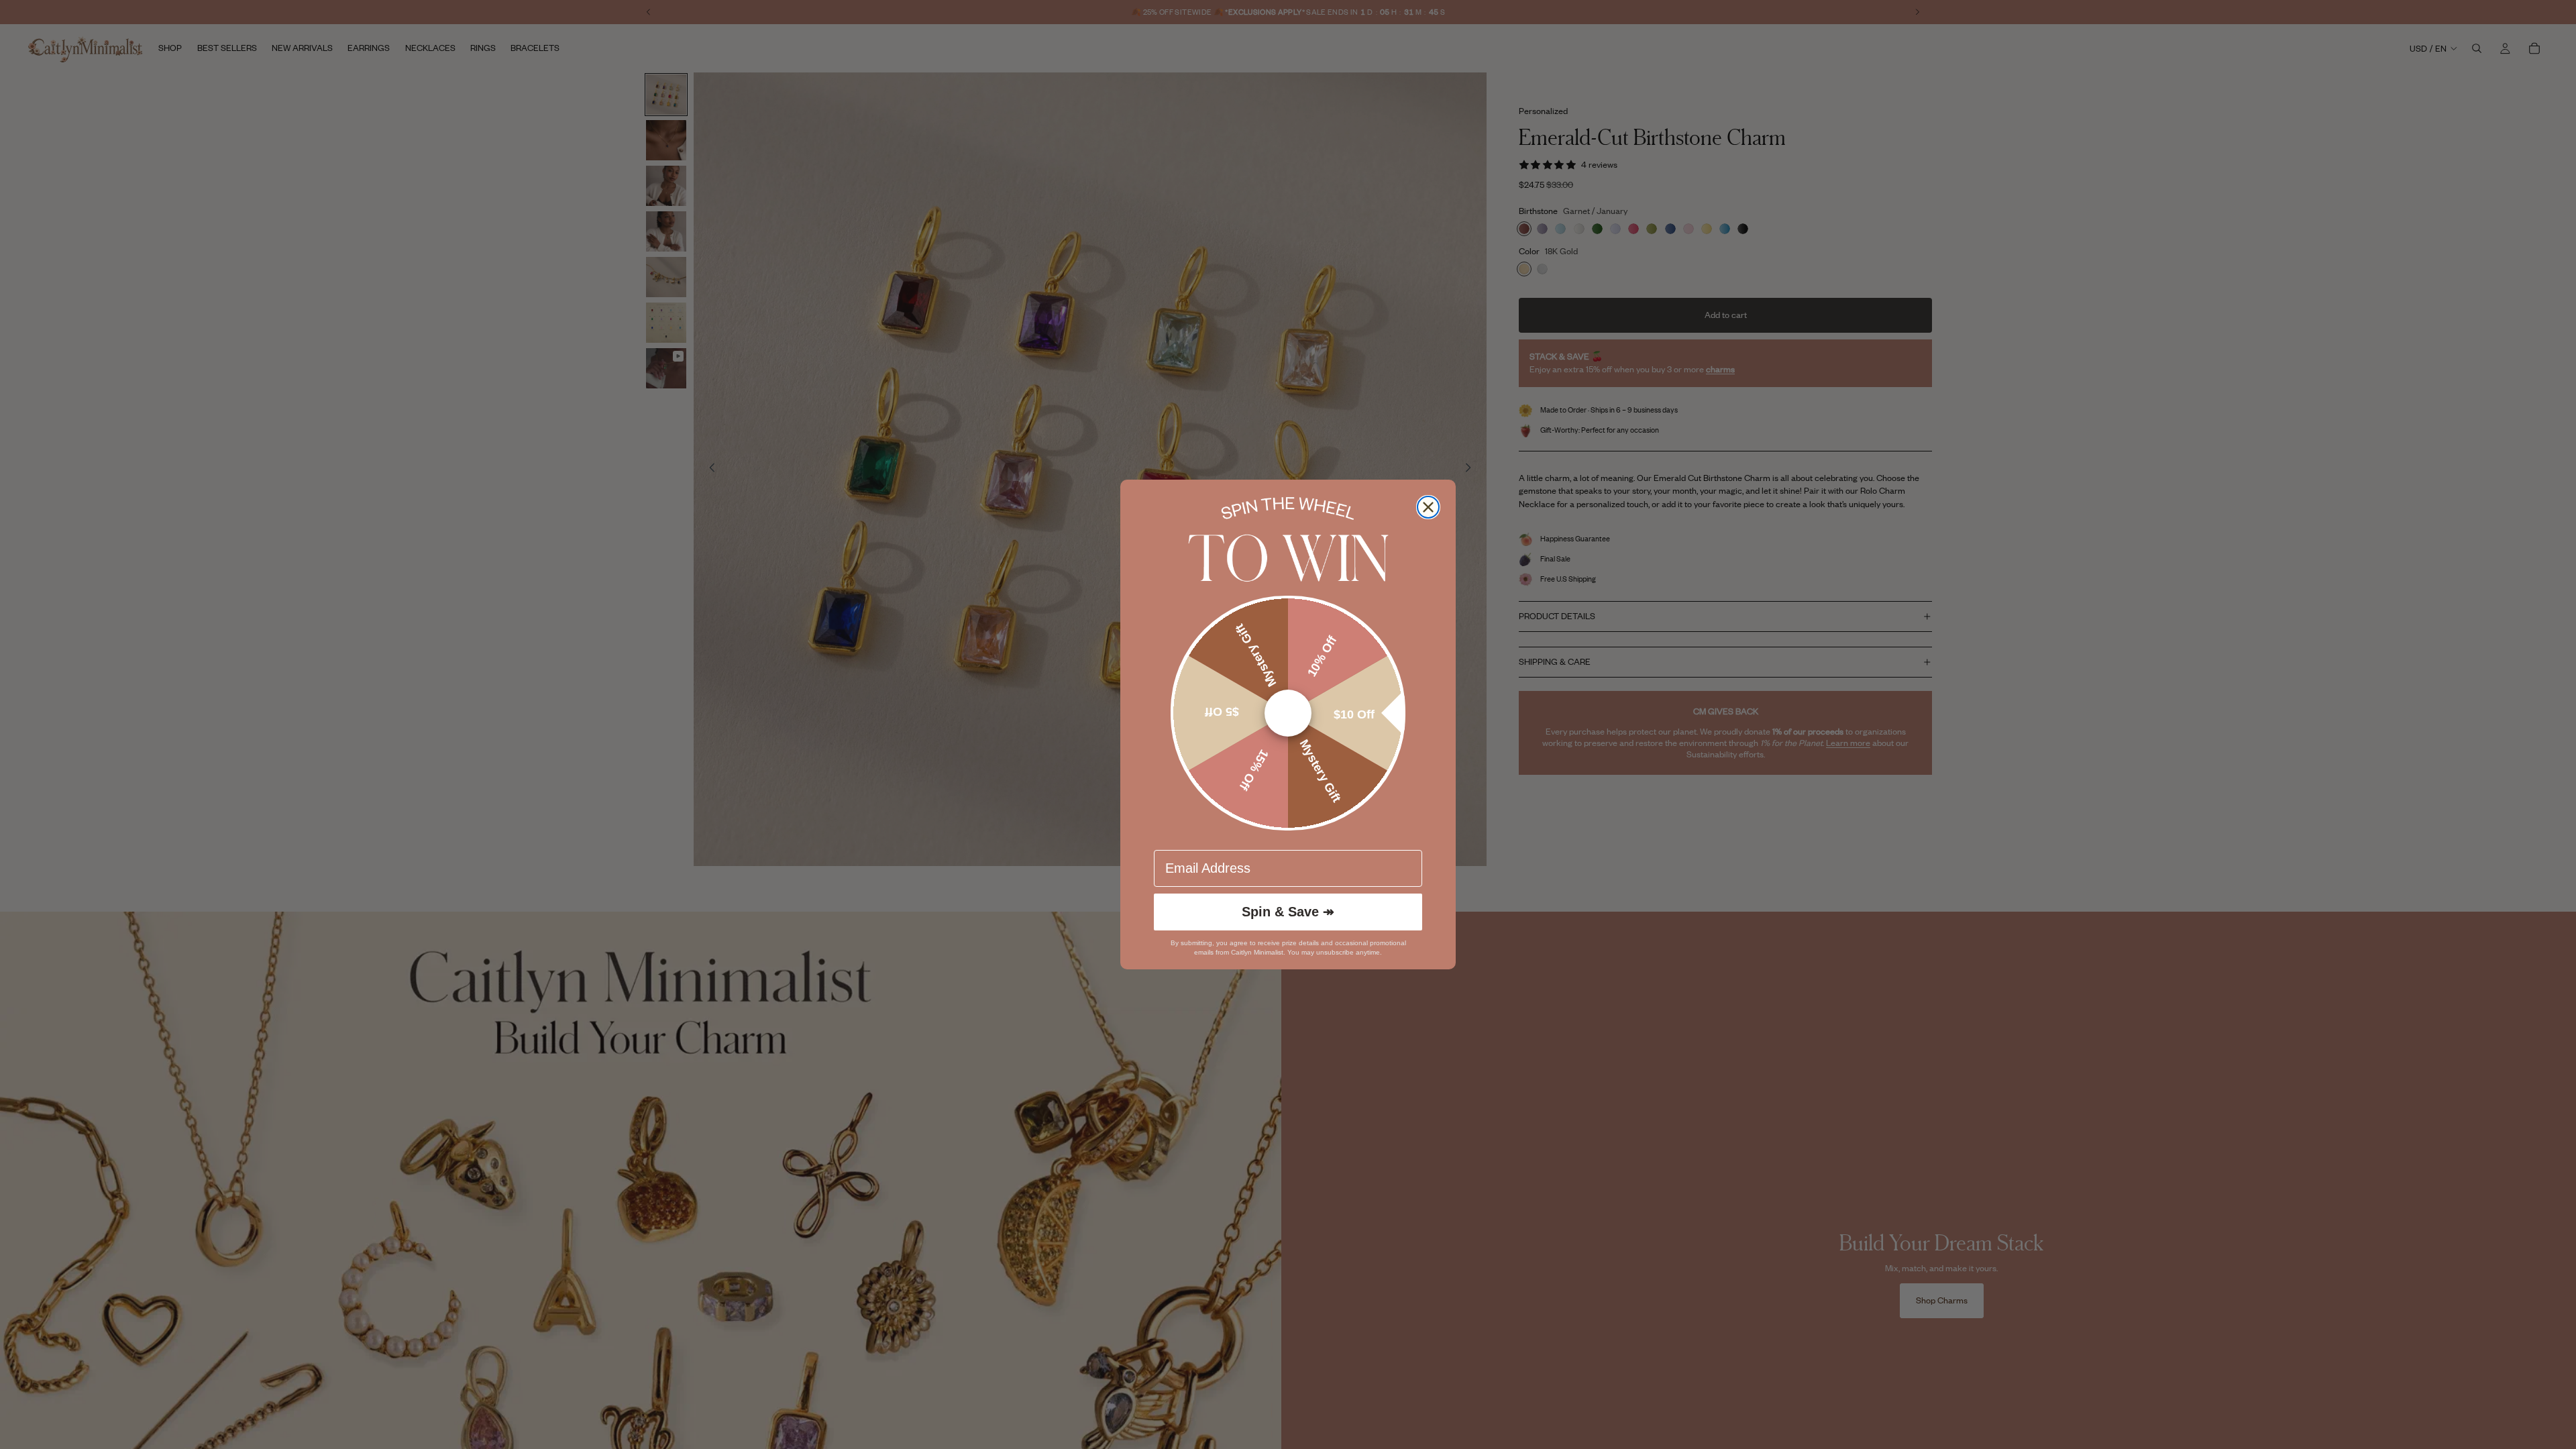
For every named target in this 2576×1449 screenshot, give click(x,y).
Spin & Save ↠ (1288, 912)
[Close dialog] (1428, 507)
